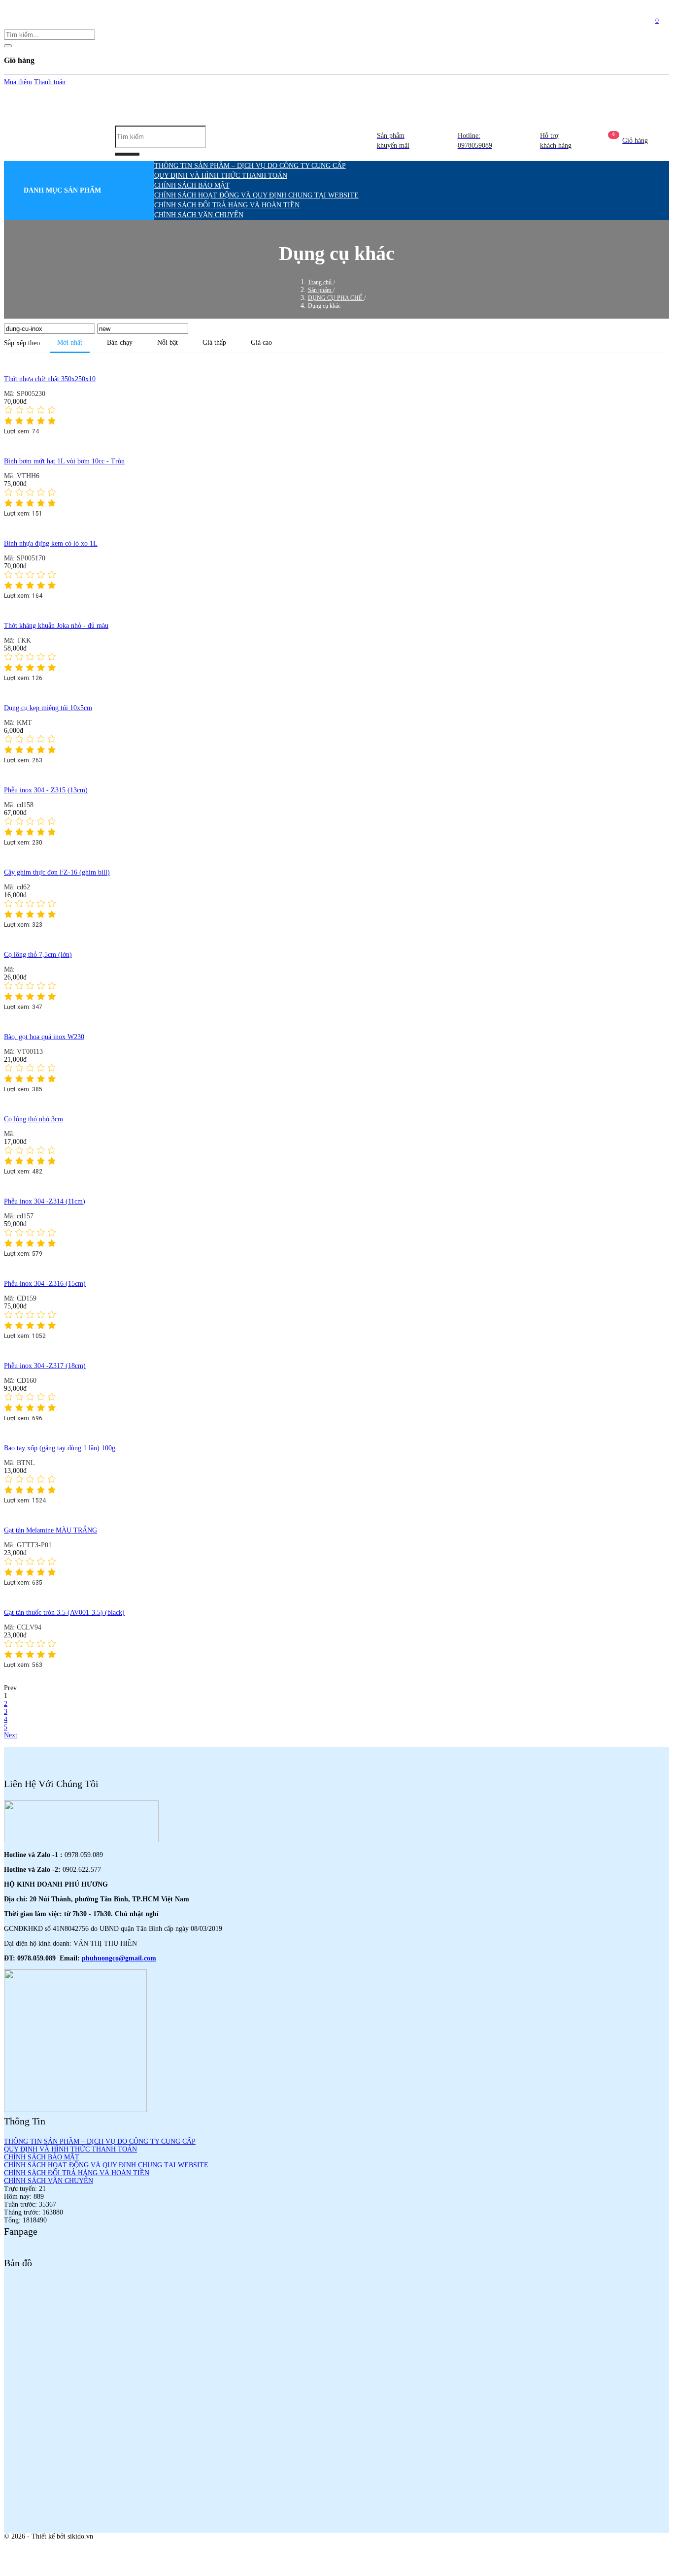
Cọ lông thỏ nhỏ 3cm (34, 1119)
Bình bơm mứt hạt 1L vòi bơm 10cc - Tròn (64, 461)
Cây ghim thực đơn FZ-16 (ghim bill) (57, 872)
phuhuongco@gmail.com (119, 1958)
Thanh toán (50, 82)
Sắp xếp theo (22, 343)
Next (11, 1735)
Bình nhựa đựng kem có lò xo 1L (51, 543)
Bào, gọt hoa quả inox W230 (44, 1037)
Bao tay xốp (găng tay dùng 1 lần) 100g (60, 1448)
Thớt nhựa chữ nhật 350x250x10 (50, 379)
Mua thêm (18, 82)
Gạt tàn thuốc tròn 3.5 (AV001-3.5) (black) (64, 1613)
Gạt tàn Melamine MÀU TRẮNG (50, 1530)
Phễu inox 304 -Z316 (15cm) (45, 1284)
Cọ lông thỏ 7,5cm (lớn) (38, 955)
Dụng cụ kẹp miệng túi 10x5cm (48, 708)
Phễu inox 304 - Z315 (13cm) (46, 790)
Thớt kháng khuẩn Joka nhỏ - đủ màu (56, 626)
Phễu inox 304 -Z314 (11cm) (45, 1201)
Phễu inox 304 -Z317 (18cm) (45, 1366)
